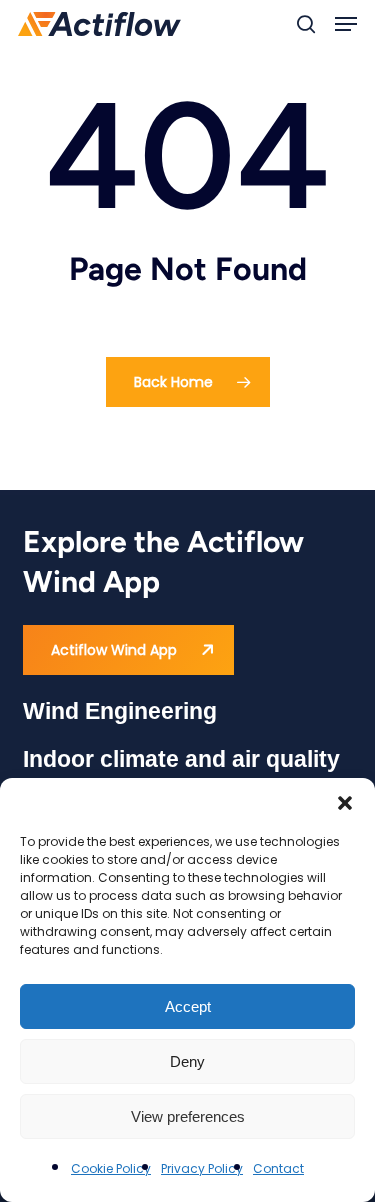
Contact (278, 1168)
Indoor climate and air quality (181, 759)
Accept (188, 1006)
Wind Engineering (120, 711)
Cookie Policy (111, 1168)
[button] (345, 803)
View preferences (188, 1116)
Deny (187, 1061)
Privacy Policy (202, 1168)
